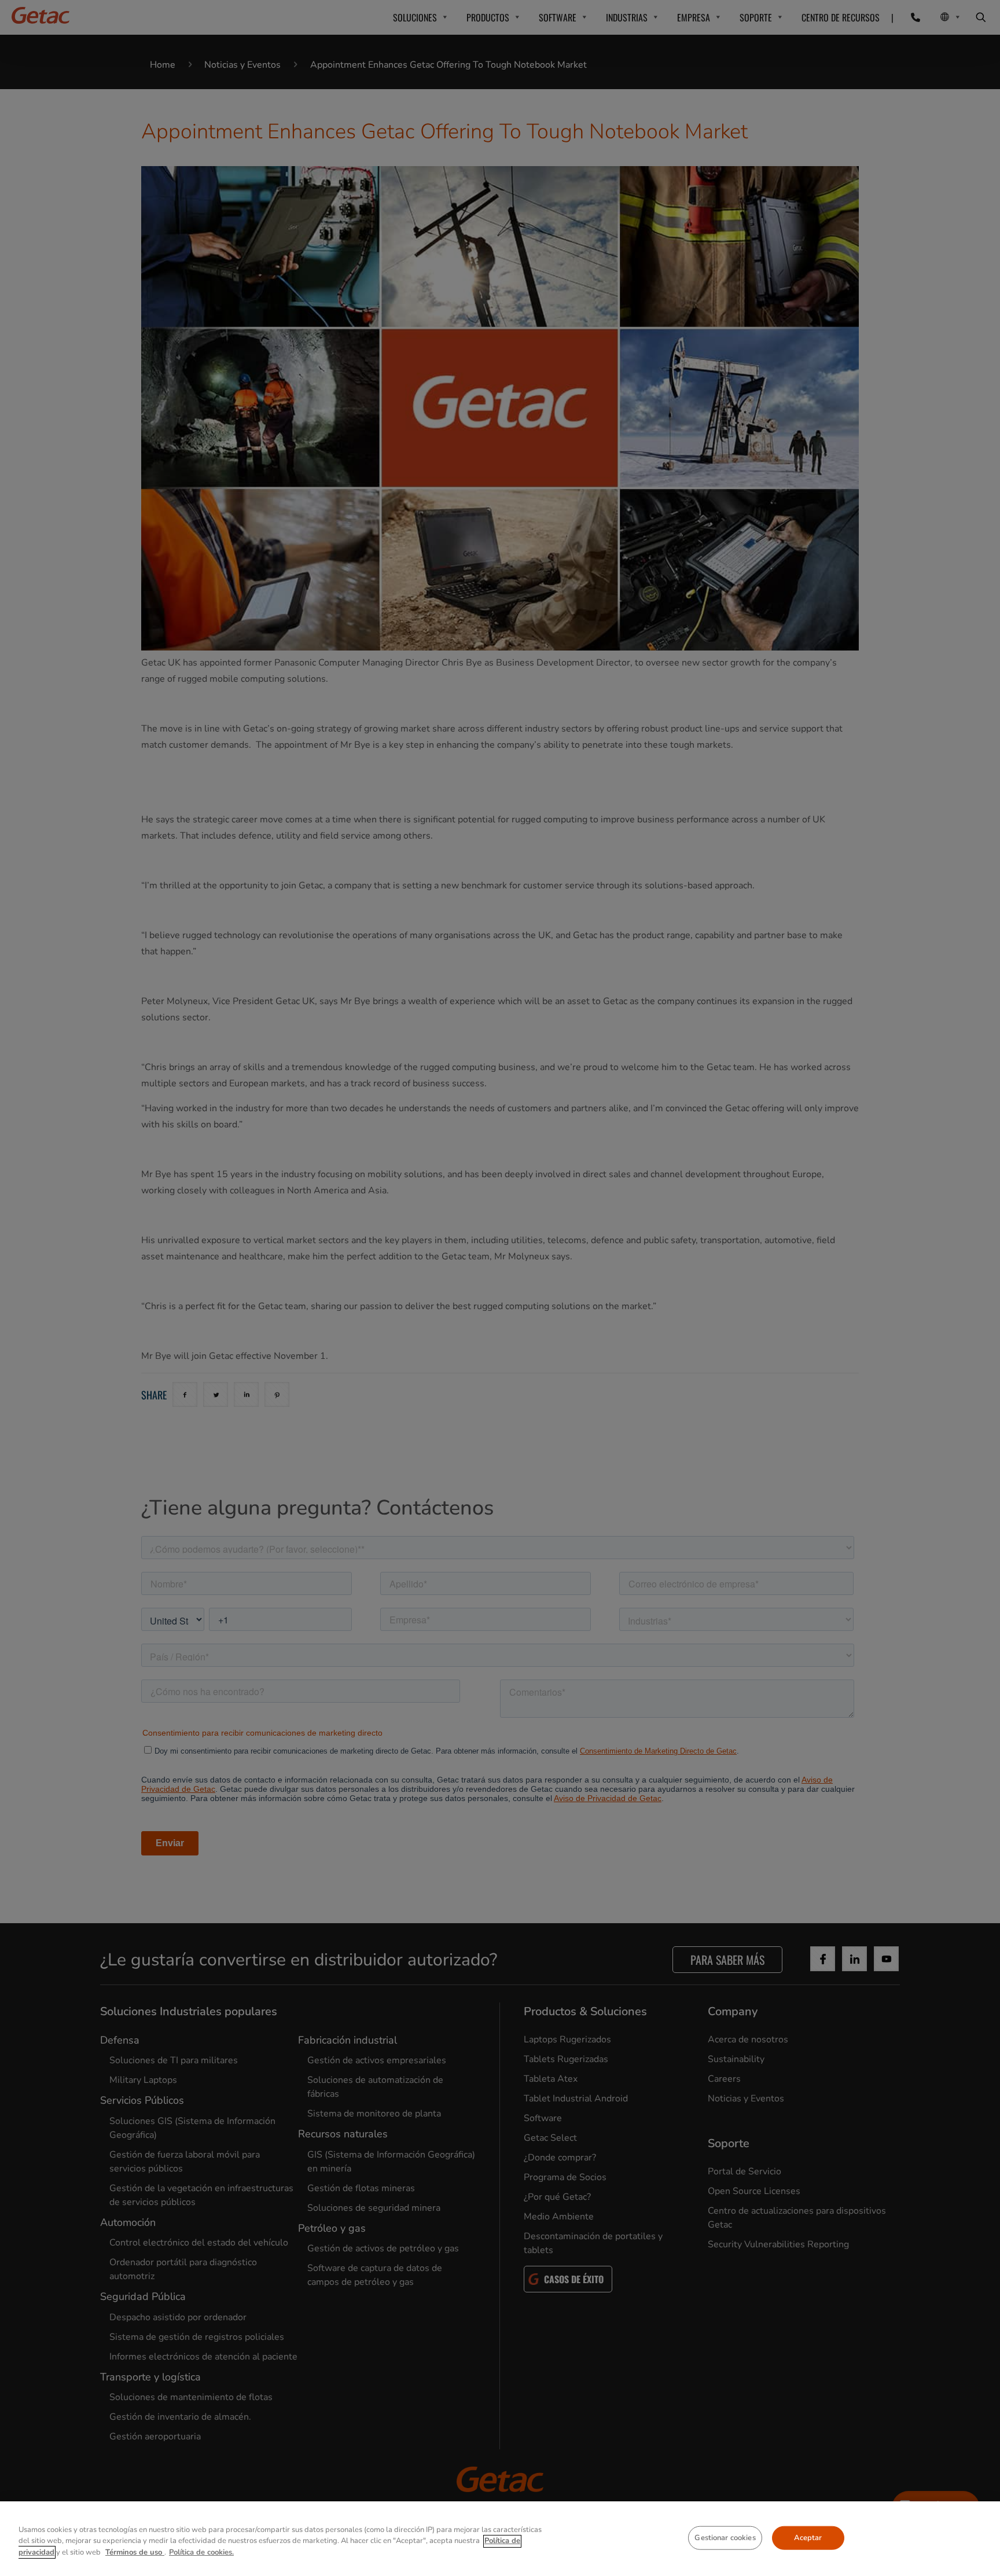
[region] (500, 2539)
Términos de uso (135, 2552)
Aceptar (808, 2537)
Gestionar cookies (725, 2537)
